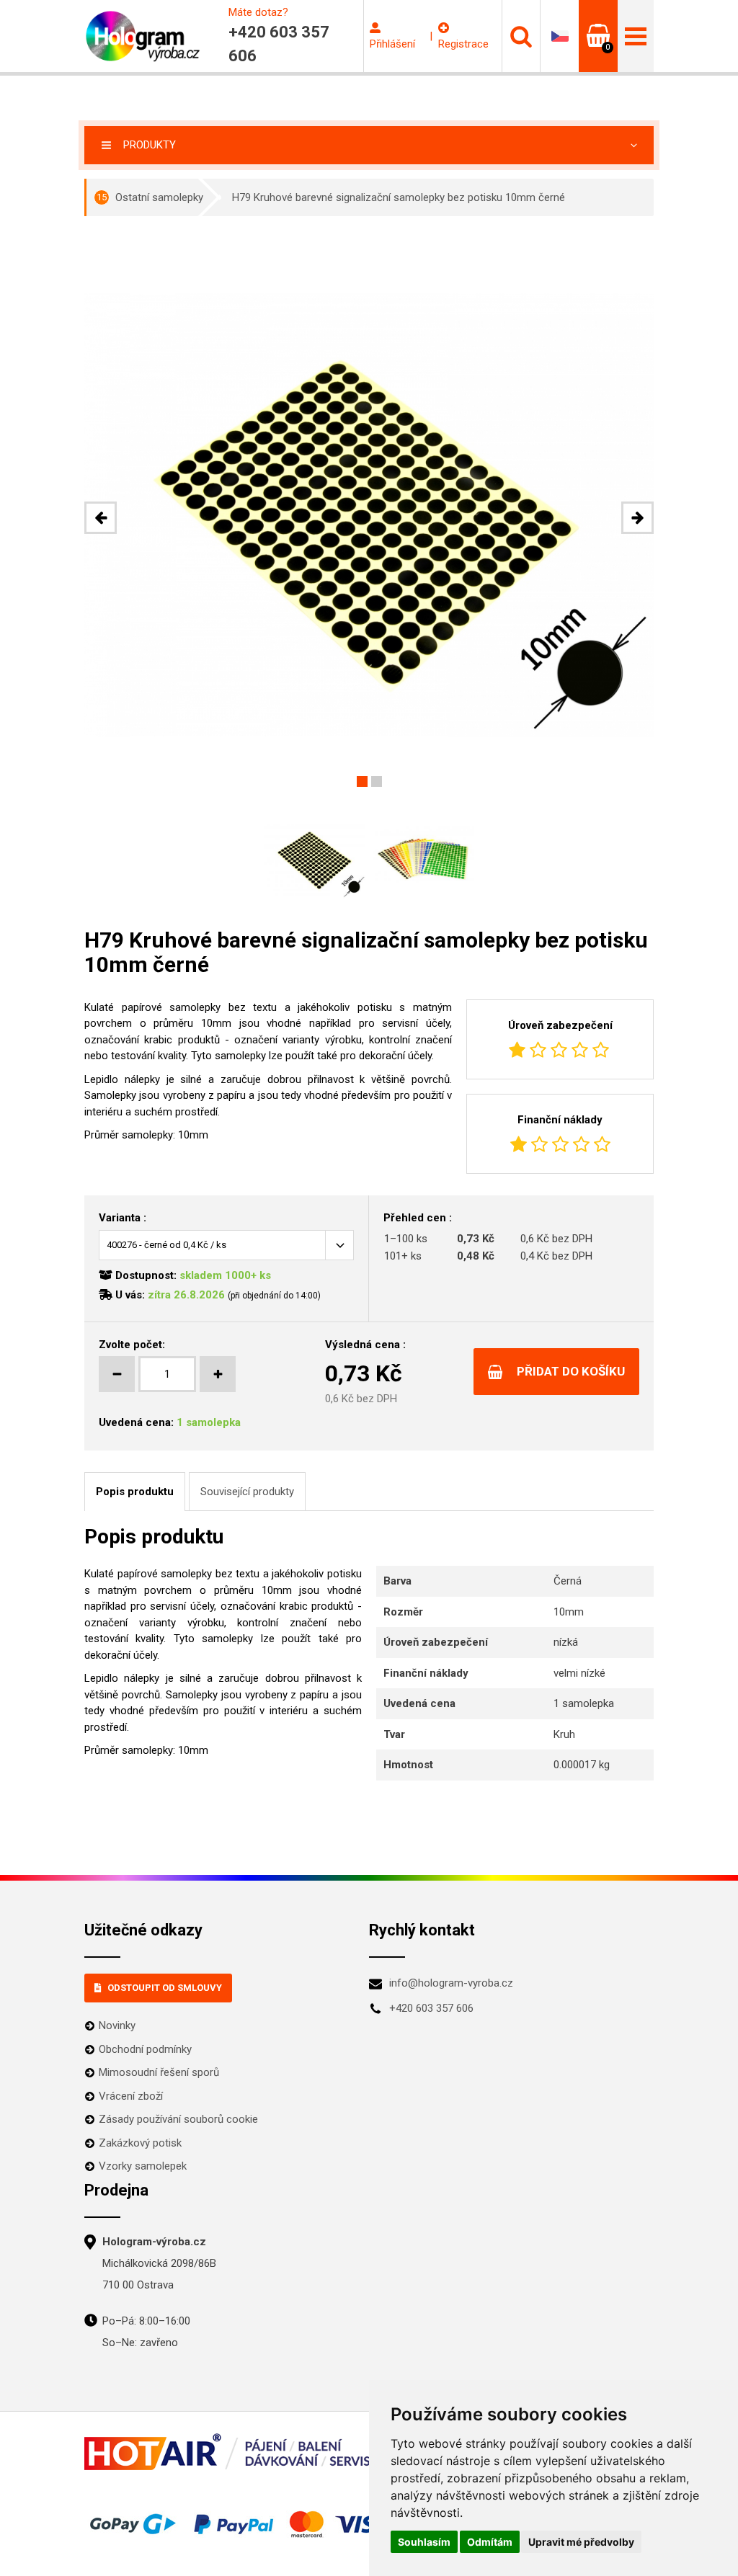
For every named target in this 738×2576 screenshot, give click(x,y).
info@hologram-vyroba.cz (451, 1983)
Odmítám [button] (490, 2542)
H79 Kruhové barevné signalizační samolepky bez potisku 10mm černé (399, 197)
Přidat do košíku (571, 1371)
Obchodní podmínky (145, 2049)
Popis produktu (135, 1492)
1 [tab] (362, 781)
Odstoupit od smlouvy (165, 1988)
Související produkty (247, 1492)
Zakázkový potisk (140, 2143)
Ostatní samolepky (150, 197)
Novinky (117, 2025)
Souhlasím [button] (424, 2542)
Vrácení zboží (131, 2096)
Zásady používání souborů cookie (178, 2119)
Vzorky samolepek (143, 2166)
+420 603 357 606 (431, 2008)
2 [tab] (377, 781)
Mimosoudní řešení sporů (159, 2072)
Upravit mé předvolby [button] (581, 2542)
